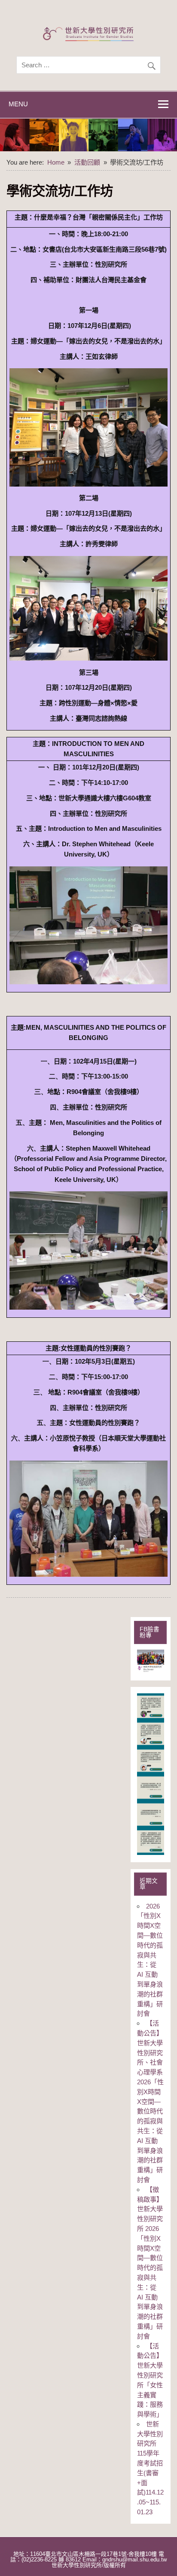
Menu (18, 104)
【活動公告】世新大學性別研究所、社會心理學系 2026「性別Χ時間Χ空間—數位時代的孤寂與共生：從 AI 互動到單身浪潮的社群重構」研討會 (150, 2101)
